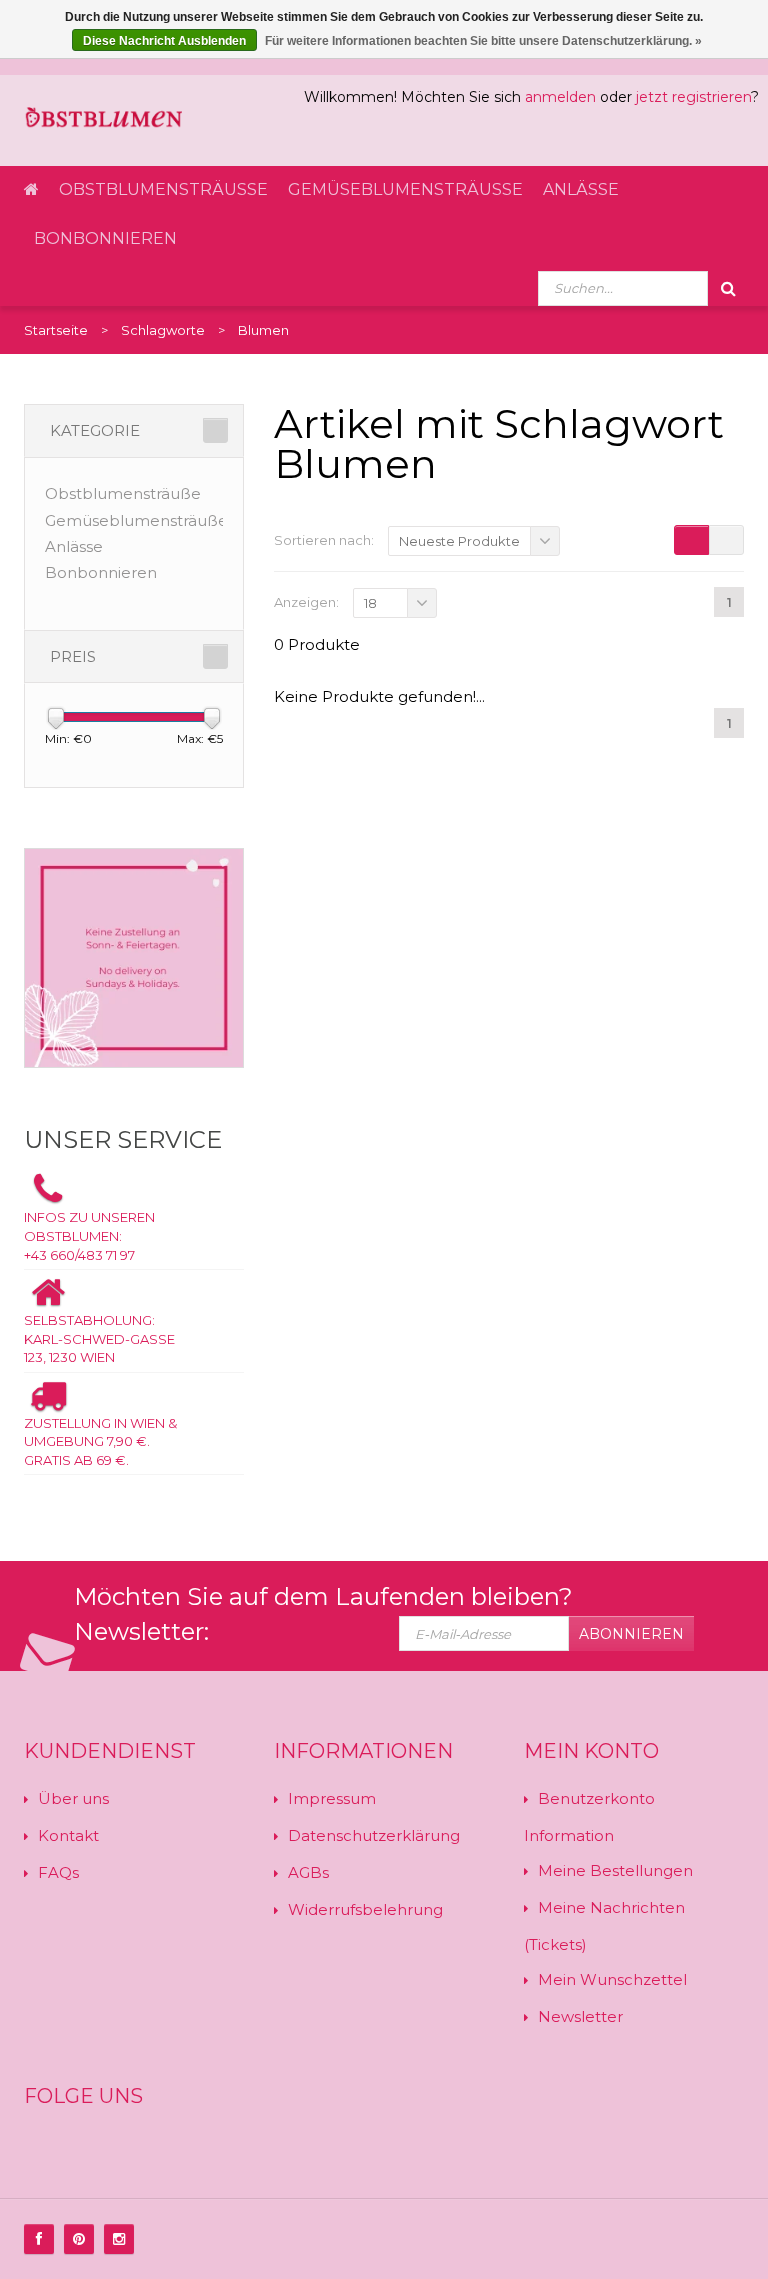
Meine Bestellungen (615, 1870)
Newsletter (580, 2016)
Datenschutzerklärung (374, 1835)
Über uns (73, 1798)
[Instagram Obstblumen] (119, 2239)
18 (370, 603)
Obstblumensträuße (163, 189)
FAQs (58, 1872)
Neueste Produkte (459, 541)
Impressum (332, 1798)
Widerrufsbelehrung (365, 1909)
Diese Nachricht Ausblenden (164, 41)
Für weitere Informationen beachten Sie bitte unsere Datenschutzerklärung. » (483, 41)
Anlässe (581, 189)
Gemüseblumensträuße (405, 189)
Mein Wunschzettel (612, 1979)
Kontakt (68, 1835)
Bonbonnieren (105, 238)
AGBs (308, 1872)
